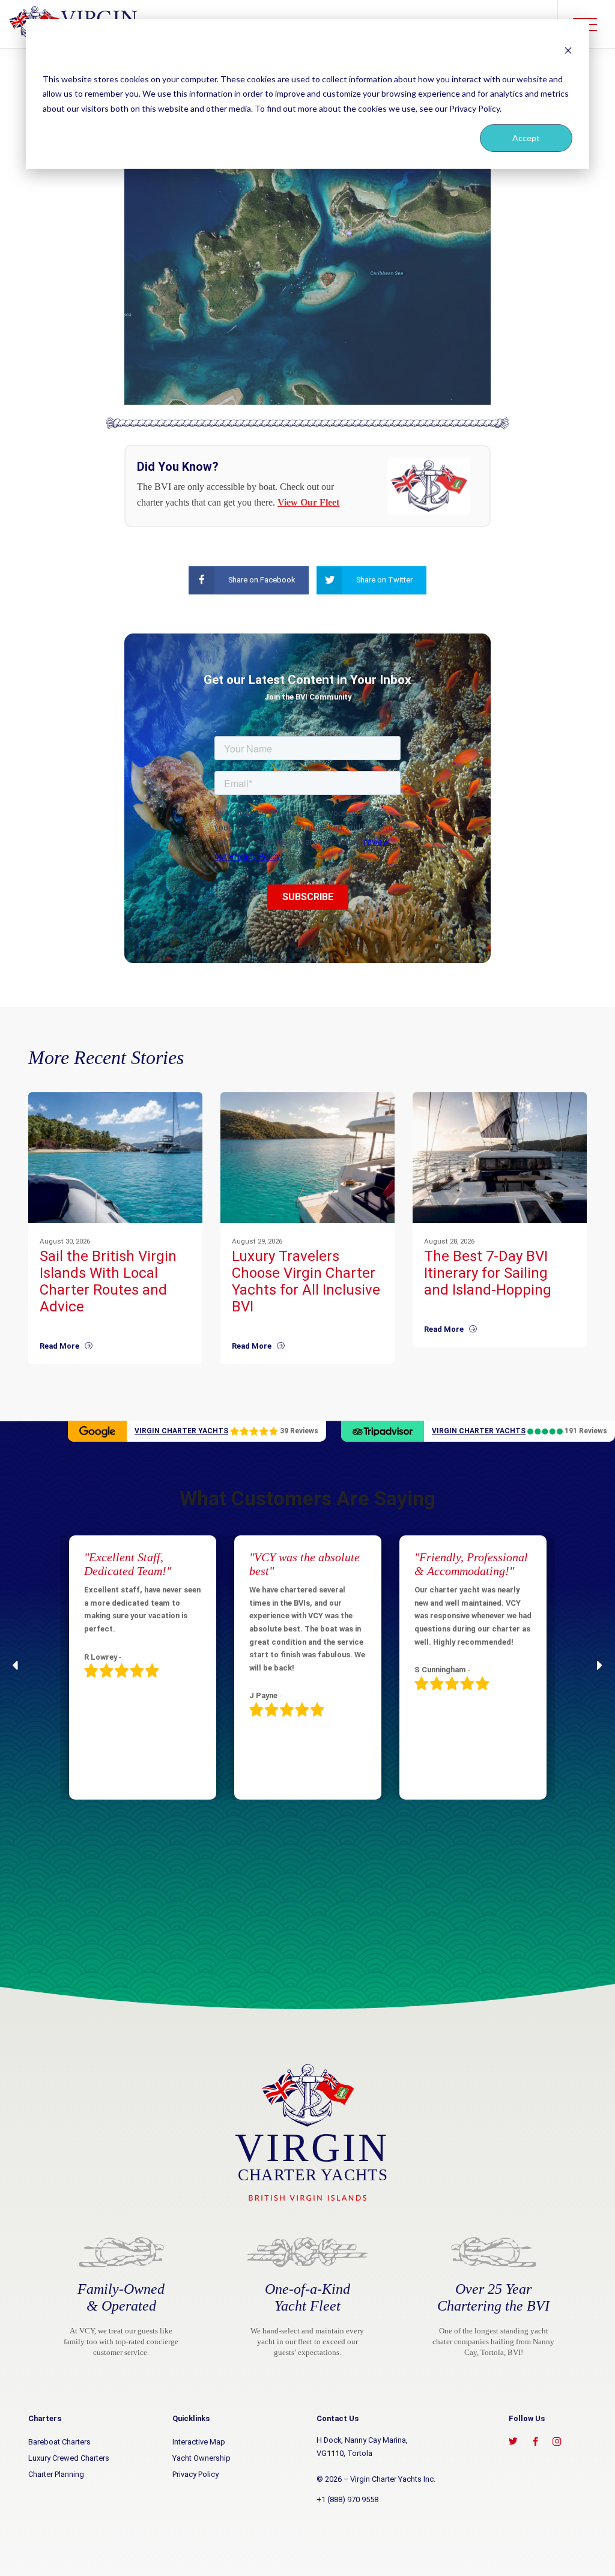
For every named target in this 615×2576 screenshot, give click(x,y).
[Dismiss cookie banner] (568, 50)
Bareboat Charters (59, 2442)
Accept (526, 138)
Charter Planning (56, 2474)
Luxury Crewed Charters (69, 2458)
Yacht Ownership (201, 2458)
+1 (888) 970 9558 (347, 2499)
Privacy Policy (195, 2474)
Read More (62, 1346)
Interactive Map (199, 2442)
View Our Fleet (308, 502)
